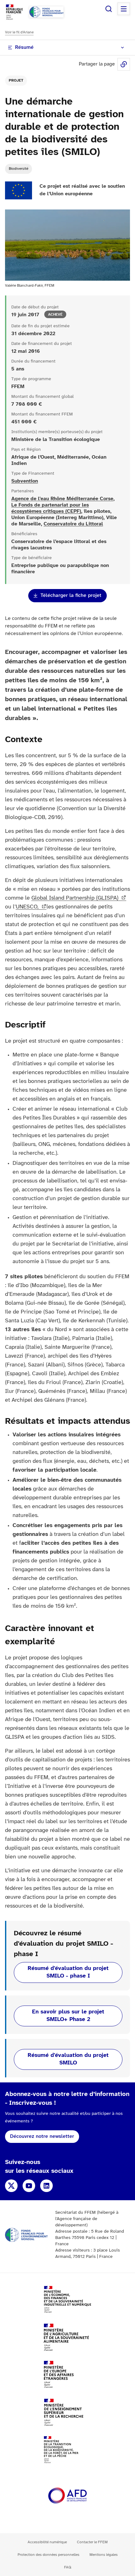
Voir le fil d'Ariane (19, 32)
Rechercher (109, 9)
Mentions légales (104, 2555)
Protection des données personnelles (49, 2555)
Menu (124, 9)
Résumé (24, 47)
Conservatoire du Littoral (73, 524)
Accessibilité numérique (47, 2542)
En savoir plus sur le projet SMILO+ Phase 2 (68, 2016)
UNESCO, (28, 907)
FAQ (68, 2567)
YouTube (29, 2186)
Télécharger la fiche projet (71, 595)
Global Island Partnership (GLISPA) (76, 898)
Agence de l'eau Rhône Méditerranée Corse (62, 499)
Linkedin (46, 2186)
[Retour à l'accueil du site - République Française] (46, 12)
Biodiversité (19, 169)
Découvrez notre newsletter (42, 2136)
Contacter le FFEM (92, 2542)
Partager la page (124, 64)
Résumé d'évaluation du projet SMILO (68, 2059)
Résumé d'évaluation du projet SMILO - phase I (68, 1972)
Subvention (25, 481)
